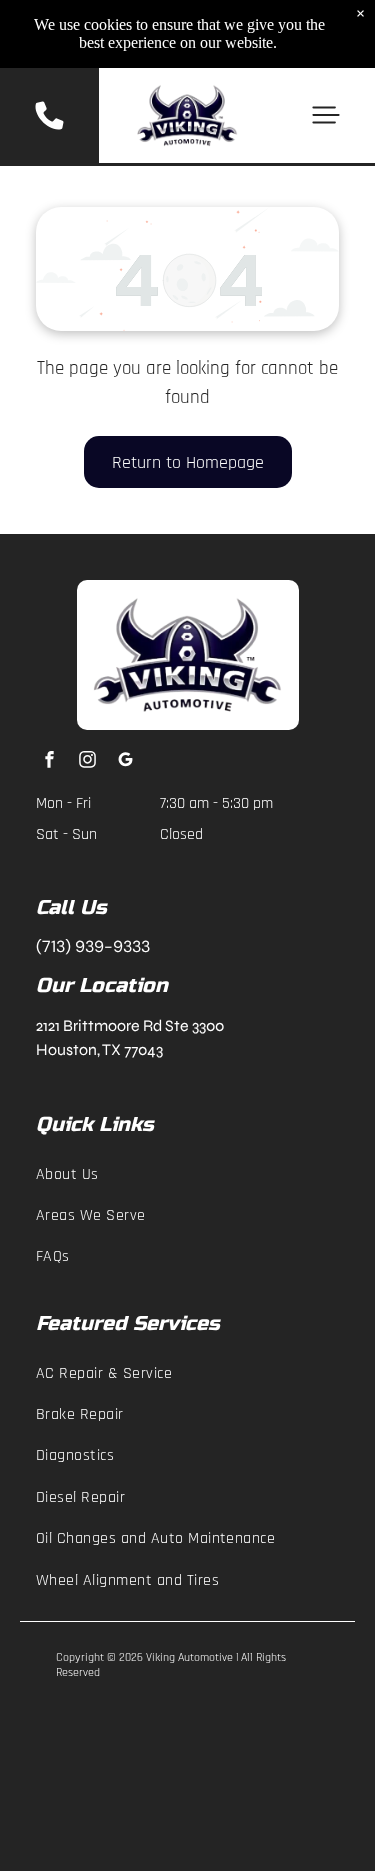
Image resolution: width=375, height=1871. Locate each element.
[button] (326, 115)
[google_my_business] (125, 761)
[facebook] (49, 761)
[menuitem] (187, 1173)
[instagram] (87, 761)
